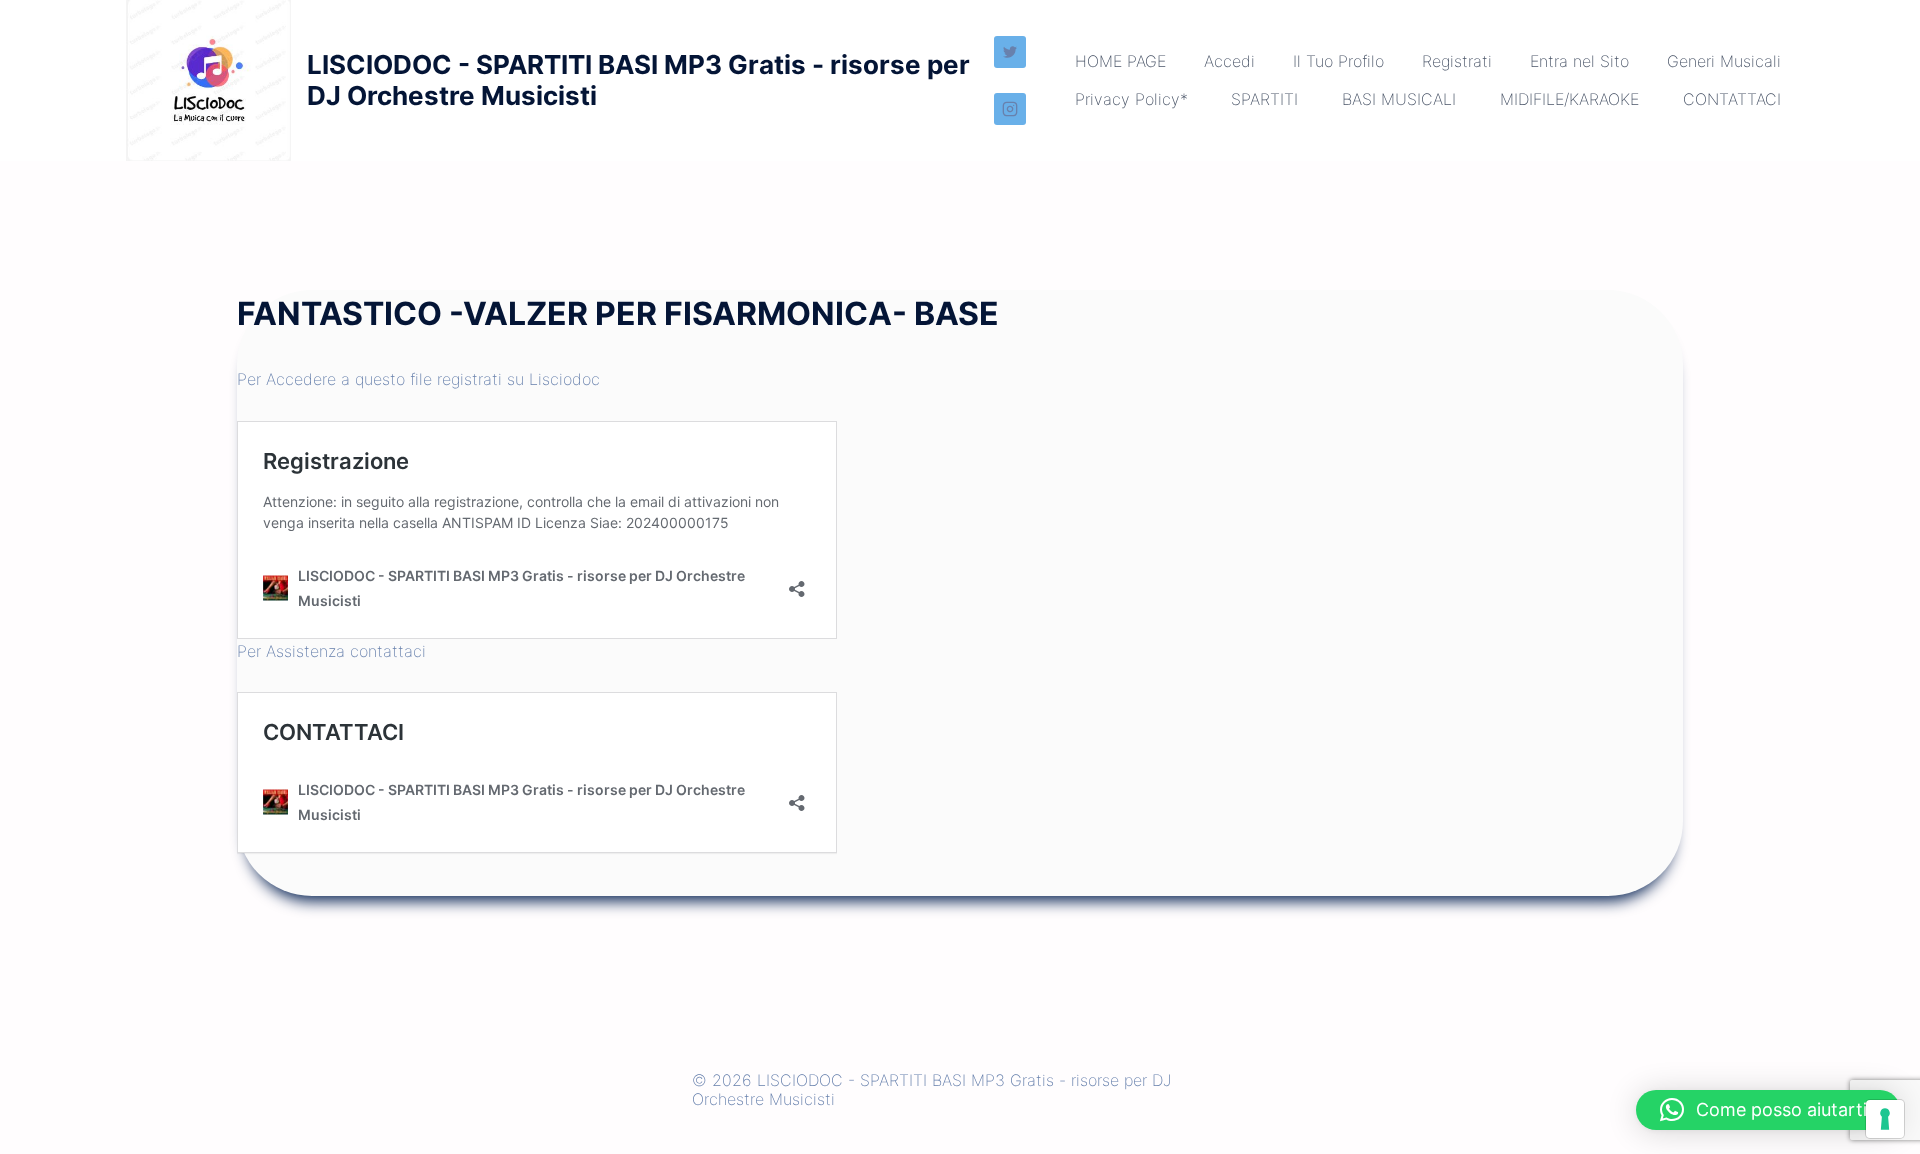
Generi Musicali (1724, 61)
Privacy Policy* (1131, 99)
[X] (1010, 52)
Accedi (1229, 61)
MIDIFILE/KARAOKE (1569, 99)
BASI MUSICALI (1399, 99)
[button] (1768, 1110)
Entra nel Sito (1579, 61)
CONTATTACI (1732, 99)
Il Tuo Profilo (1338, 61)
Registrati (1457, 61)
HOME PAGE (1120, 61)
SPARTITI (1264, 99)
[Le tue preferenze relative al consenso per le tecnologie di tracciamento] (1885, 1119)
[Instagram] (1010, 109)
